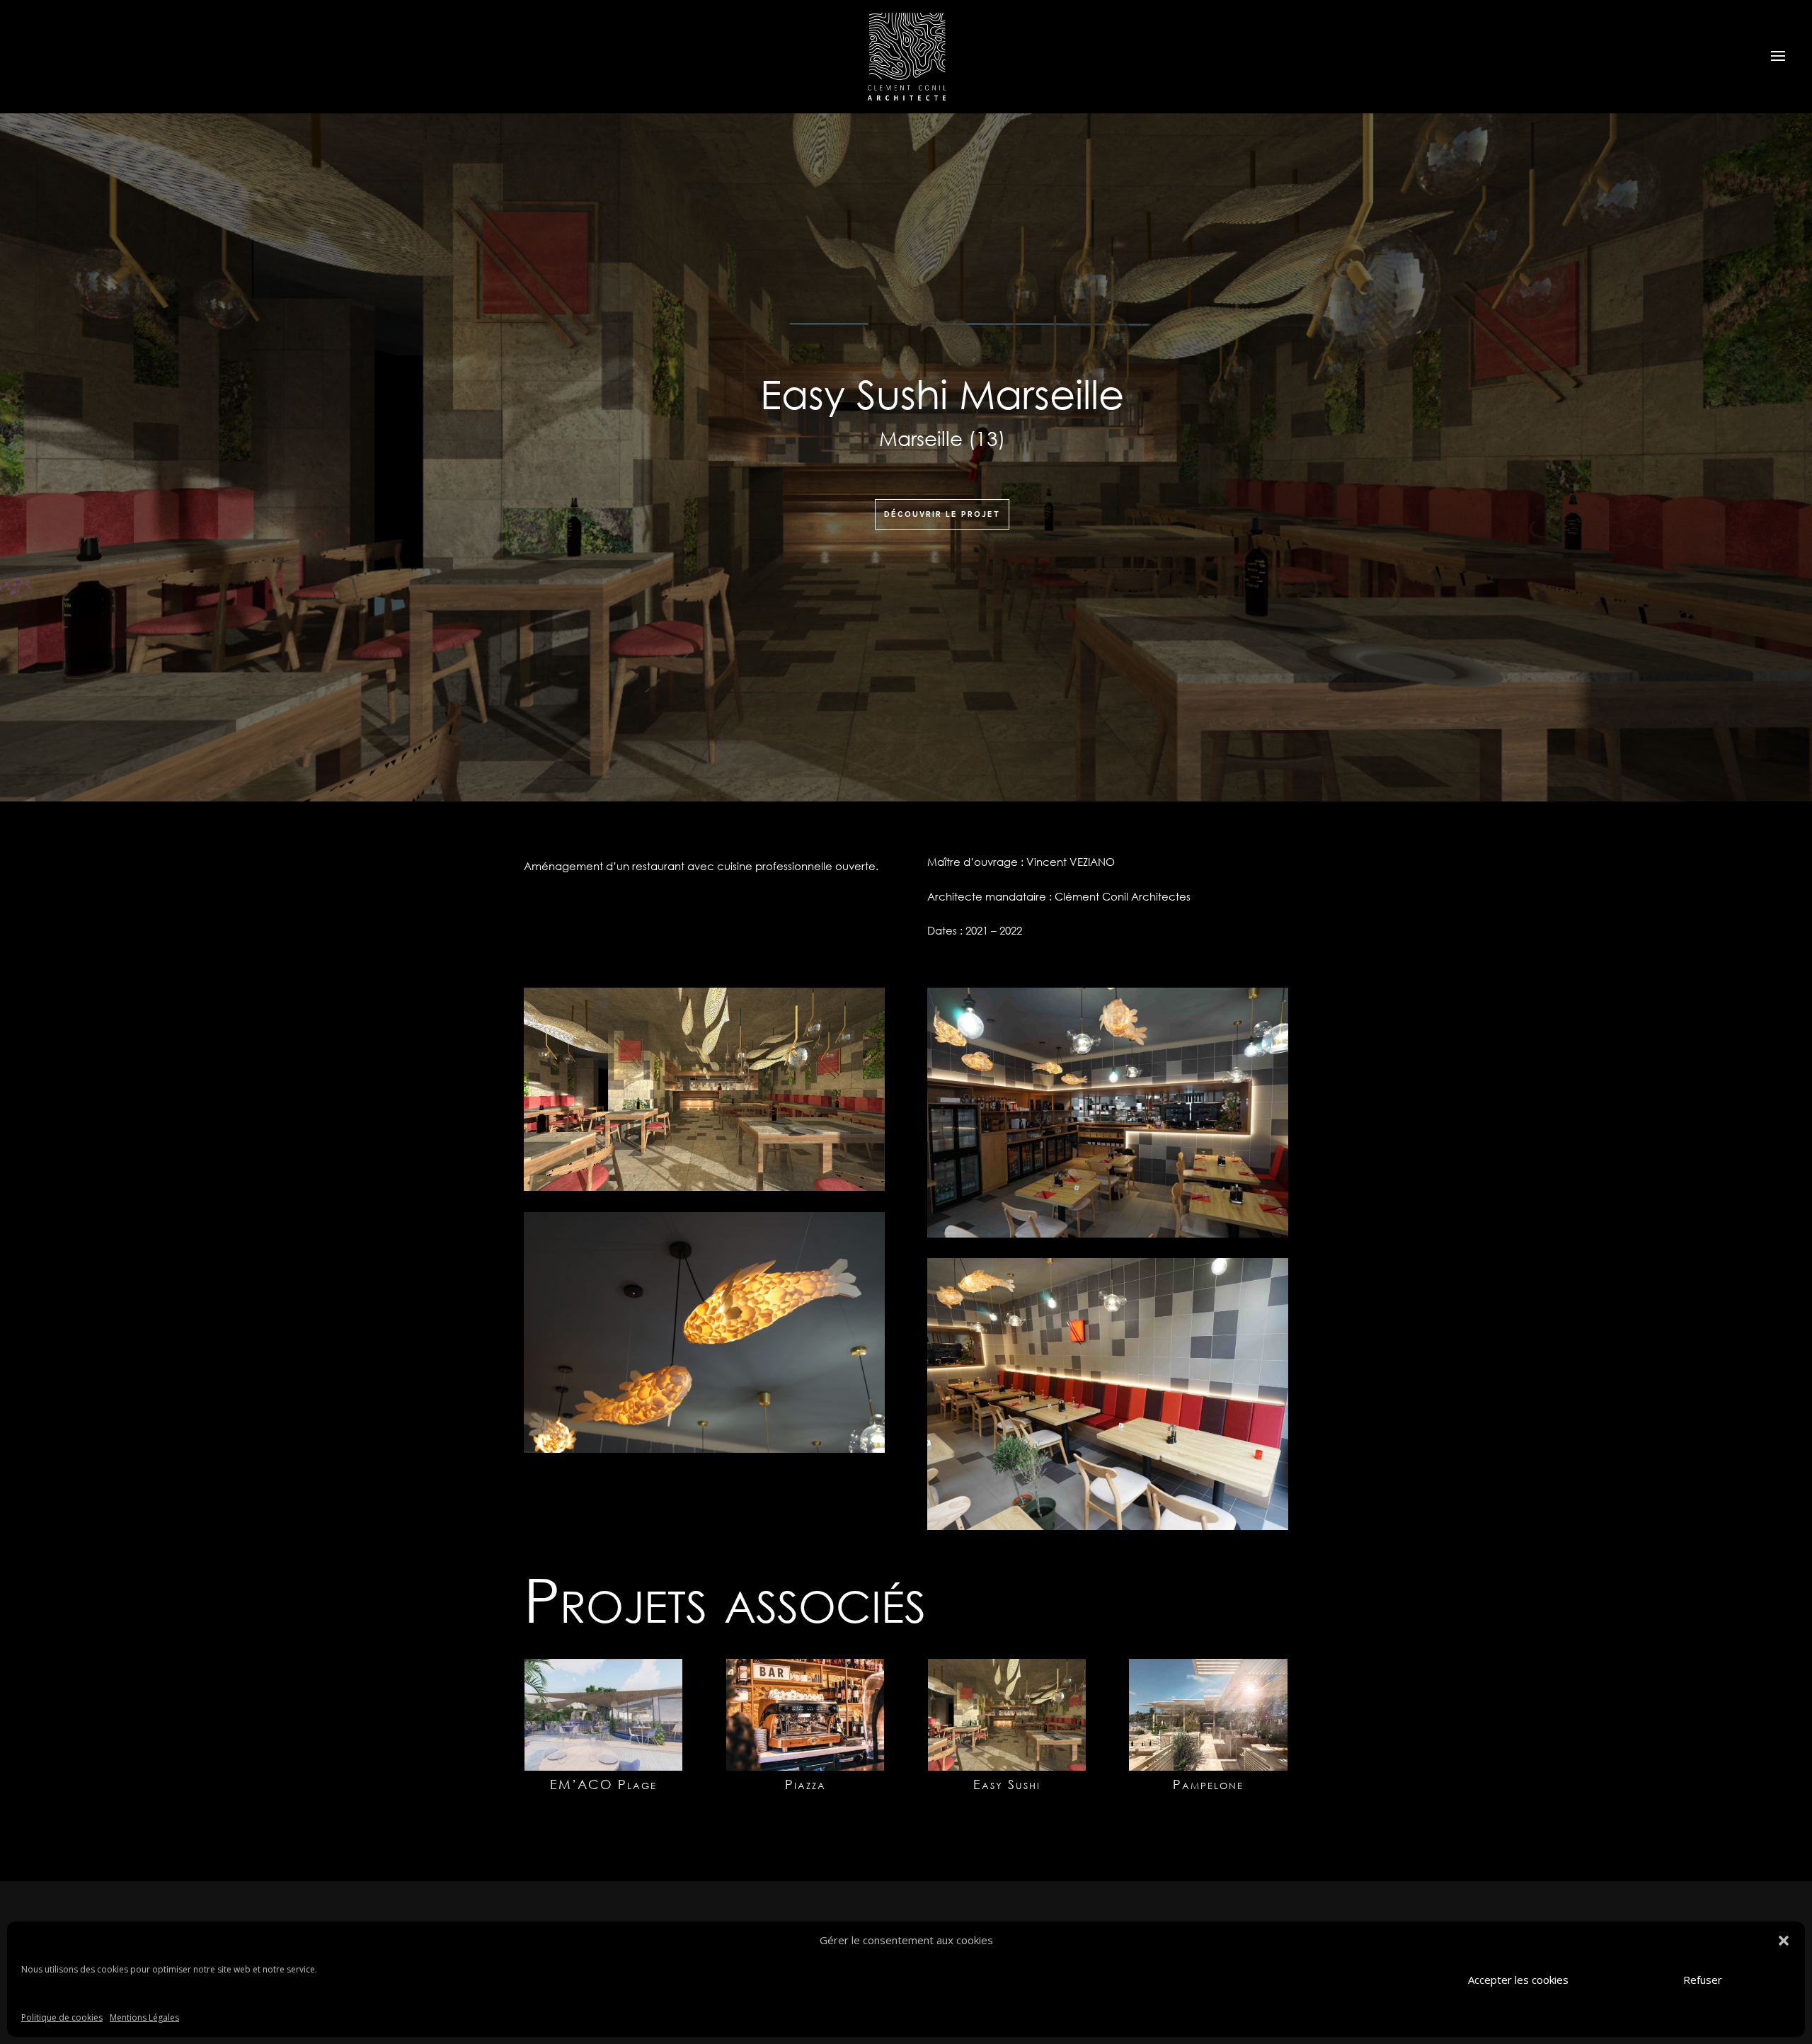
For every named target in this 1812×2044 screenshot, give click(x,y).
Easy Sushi (1007, 1784)
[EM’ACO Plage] (603, 1715)
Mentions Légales (144, 2017)
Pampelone (1208, 1784)
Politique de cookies (62, 2017)
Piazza (805, 1784)
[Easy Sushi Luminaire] (704, 1452)
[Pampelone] (1208, 1715)
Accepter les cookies (1518, 1980)
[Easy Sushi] (1007, 1715)
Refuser (1703, 1980)
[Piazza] (805, 1715)
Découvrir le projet (942, 514)
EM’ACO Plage (603, 1784)
